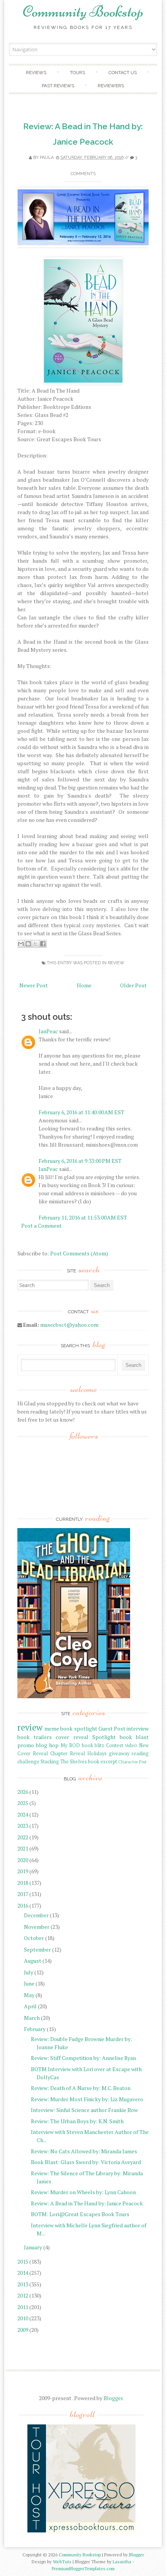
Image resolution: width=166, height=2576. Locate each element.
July (29, 1972)
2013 (23, 2284)
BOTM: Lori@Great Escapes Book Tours (80, 2214)
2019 (23, 1871)
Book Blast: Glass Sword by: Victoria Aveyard (86, 2162)
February (35, 2029)
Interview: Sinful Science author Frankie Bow (84, 2110)
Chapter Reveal (68, 1754)
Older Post (133, 985)
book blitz (93, 1745)
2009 (23, 2330)
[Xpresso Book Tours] (81, 2531)
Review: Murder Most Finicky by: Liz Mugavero (87, 2099)
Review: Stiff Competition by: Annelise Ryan (83, 2058)
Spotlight (104, 1737)
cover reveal (72, 1737)
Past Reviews (58, 86)
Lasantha (122, 2562)
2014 (23, 2273)
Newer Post (34, 985)
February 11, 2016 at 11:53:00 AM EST (83, 1217)
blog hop (47, 1745)
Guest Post (112, 1728)
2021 (23, 1848)
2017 (23, 1894)
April (30, 2006)
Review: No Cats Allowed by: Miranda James (84, 2151)
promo (26, 1745)
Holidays (97, 1754)
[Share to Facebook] (43, 944)
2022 (23, 1837)
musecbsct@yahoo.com (69, 1325)
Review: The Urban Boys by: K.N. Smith (77, 2121)
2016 (23, 1905)
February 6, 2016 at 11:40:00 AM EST (81, 1112)
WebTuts (62, 2562)
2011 (23, 2307)
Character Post (132, 1762)
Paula (47, 158)
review (116, 963)
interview (138, 1728)
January (33, 2247)
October (34, 1938)
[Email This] (21, 944)
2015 (23, 2261)
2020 (23, 1860)
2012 (23, 2295)
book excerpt (102, 1762)
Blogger (113, 2398)
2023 (23, 1826)
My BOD (70, 1745)
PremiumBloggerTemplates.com (83, 2568)
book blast (134, 1737)
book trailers (35, 1737)
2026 (23, 1792)
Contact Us (123, 73)
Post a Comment (41, 1226)
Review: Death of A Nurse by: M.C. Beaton (81, 2088)
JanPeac (48, 1031)
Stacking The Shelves (64, 1762)
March (32, 2018)
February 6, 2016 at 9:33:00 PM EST (80, 1161)
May (29, 1995)
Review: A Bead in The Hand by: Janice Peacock (87, 2203)
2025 (23, 1803)
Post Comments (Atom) (79, 1253)
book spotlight (79, 1728)
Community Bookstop (83, 12)
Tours (77, 73)
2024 (23, 1814)
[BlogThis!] (28, 944)
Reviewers (111, 86)
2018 (23, 1883)
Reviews (36, 73)
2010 (23, 2318)
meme (52, 1728)
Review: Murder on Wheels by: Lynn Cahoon (83, 2192)
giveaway (119, 1754)
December (36, 1915)
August (33, 1961)
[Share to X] (36, 944)
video (131, 1745)
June (29, 1983)
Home (84, 985)
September (37, 1949)
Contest (115, 1745)
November (37, 1927)
